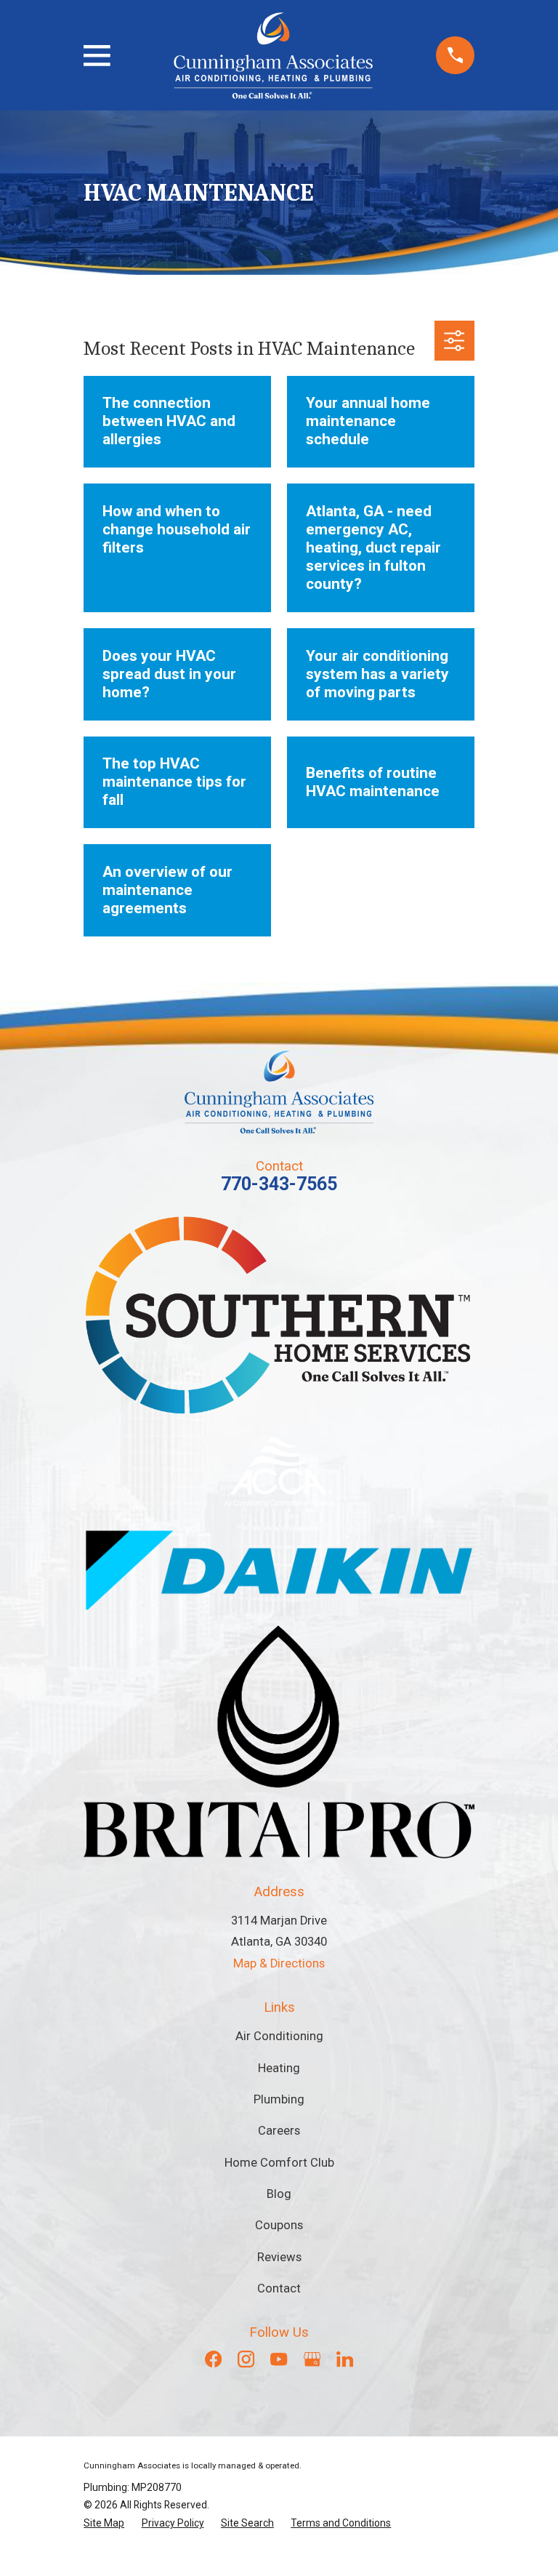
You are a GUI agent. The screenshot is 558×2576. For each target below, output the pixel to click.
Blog (279, 2194)
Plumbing (279, 2099)
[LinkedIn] (345, 2359)
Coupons (279, 2225)
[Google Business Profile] (312, 2359)
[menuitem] (104, 2523)
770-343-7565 (279, 1184)
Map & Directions (279, 1963)
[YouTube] (279, 2359)
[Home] (273, 56)
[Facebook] (213, 2359)
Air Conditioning (279, 2036)
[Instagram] (246, 2359)
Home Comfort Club (279, 2163)
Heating (279, 2068)
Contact (279, 2288)
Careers (279, 2131)
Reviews (279, 2257)
